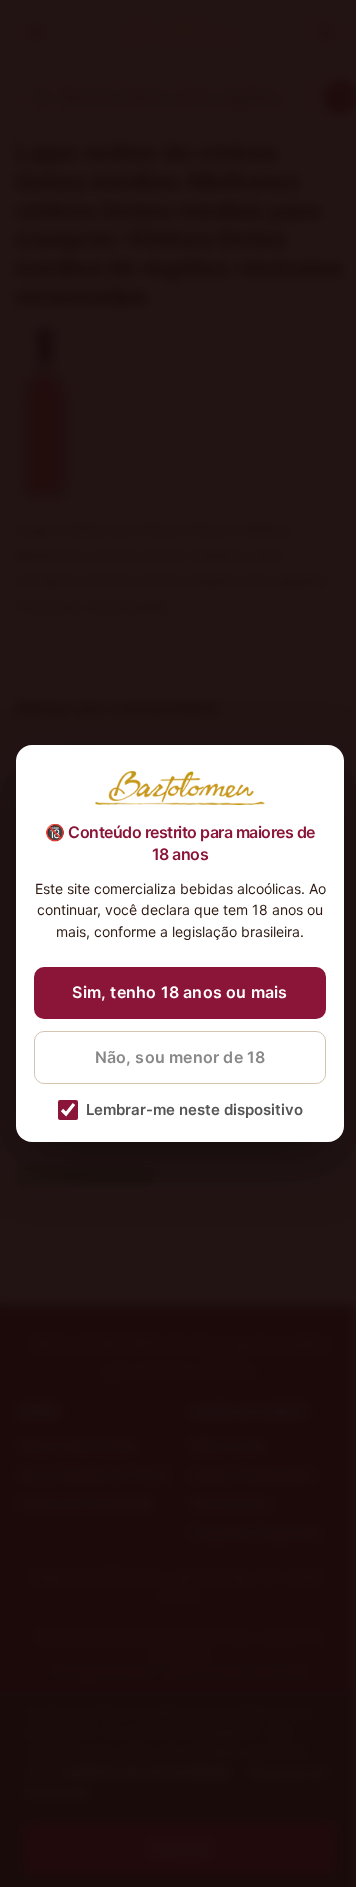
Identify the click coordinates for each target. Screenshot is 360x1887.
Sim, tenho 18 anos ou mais (179, 992)
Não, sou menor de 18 (180, 1057)
